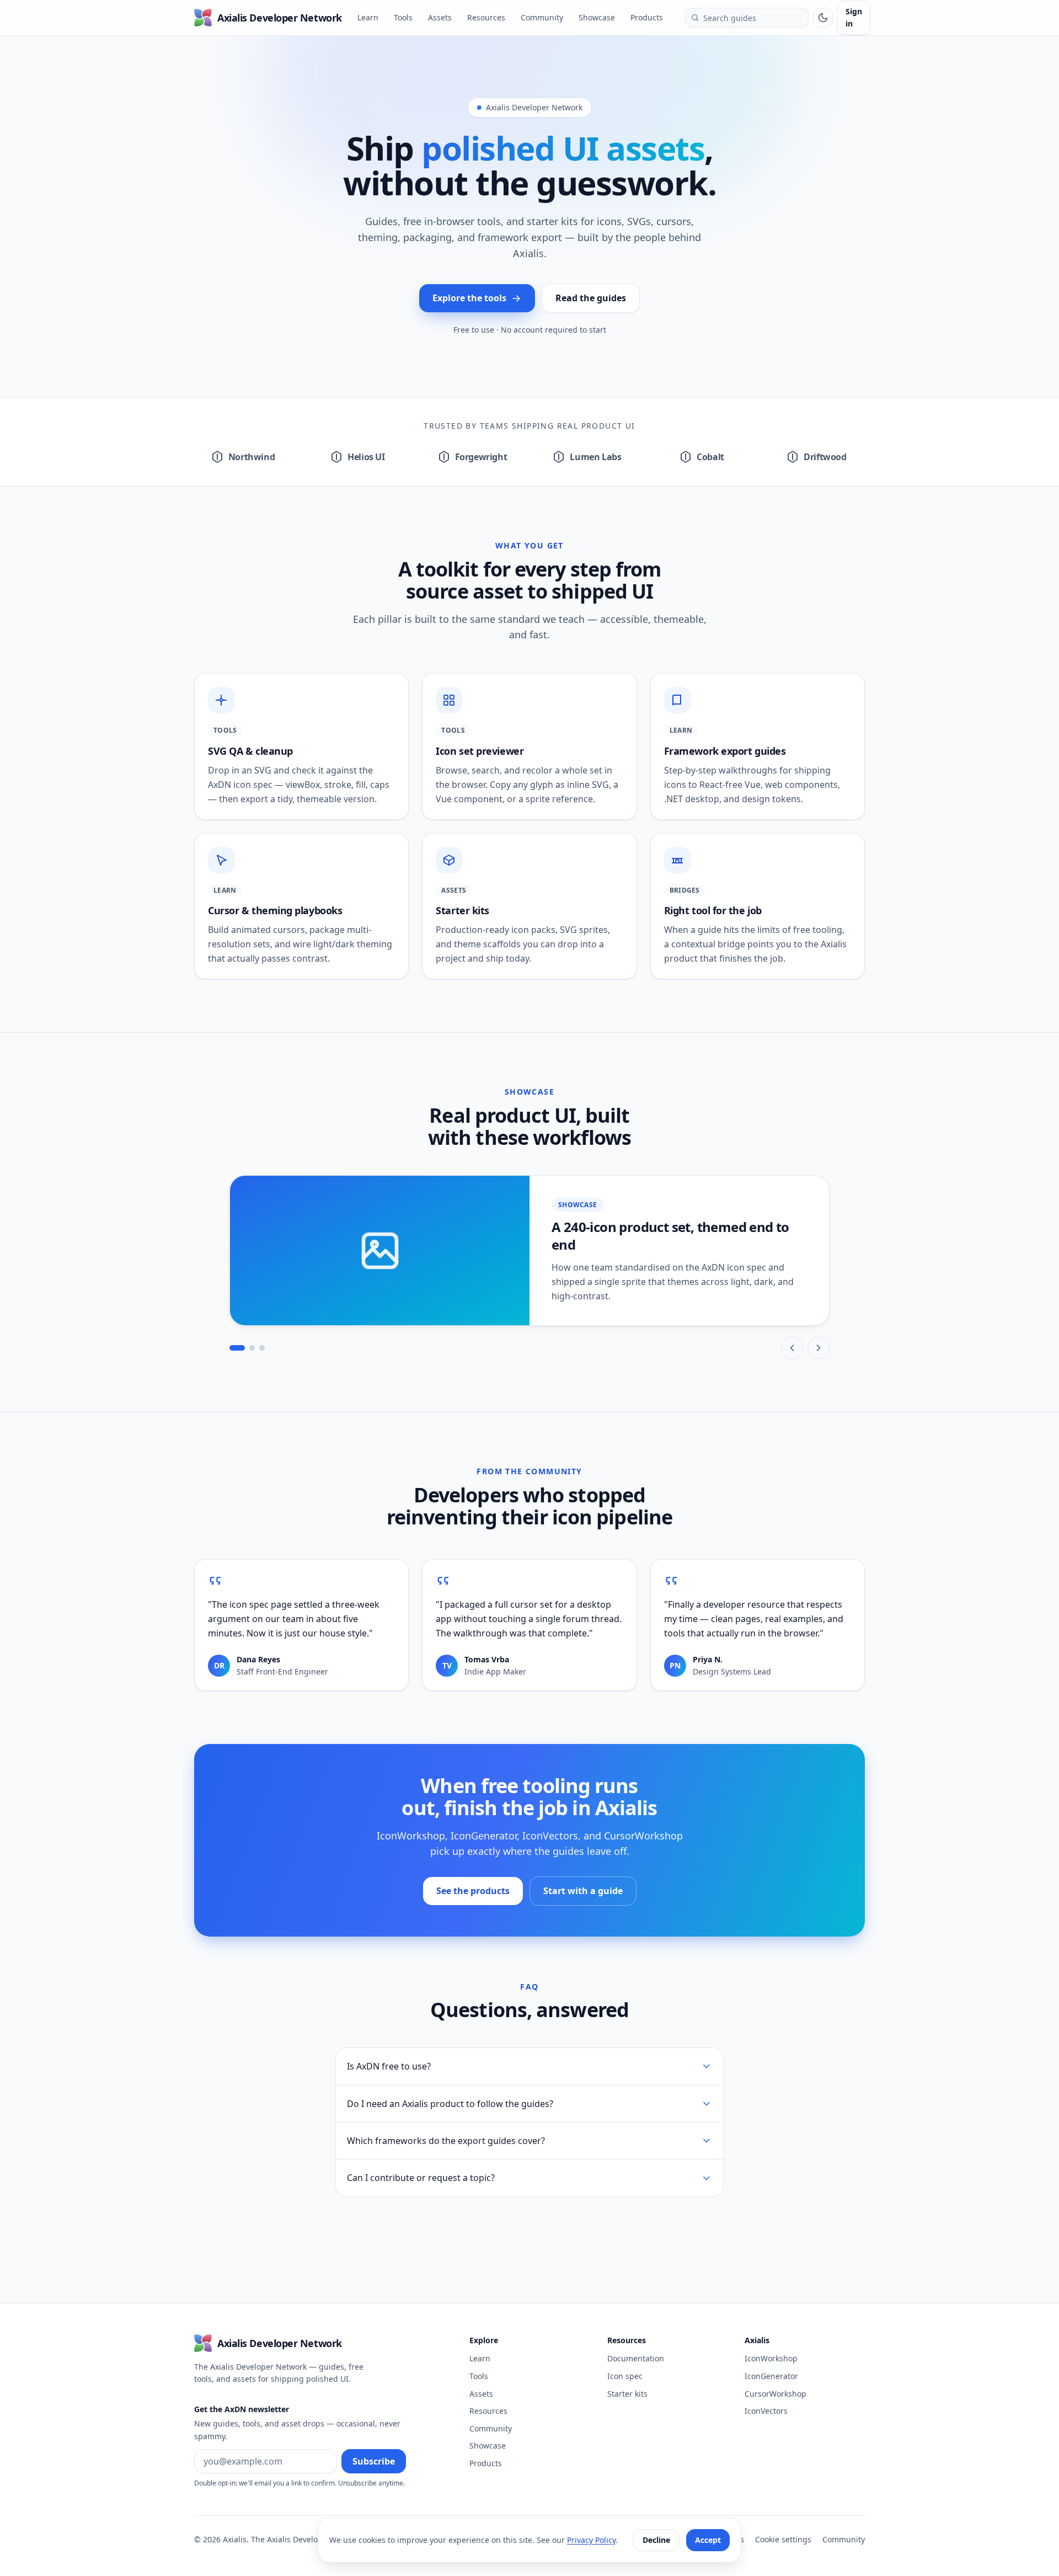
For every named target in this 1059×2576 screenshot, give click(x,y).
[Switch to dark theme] (823, 18)
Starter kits (627, 2394)
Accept (708, 2540)
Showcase (597, 17)
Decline (656, 2540)
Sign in (854, 17)
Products (647, 17)
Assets (440, 17)
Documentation (636, 2358)
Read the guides (591, 298)
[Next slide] (819, 1348)
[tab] (237, 1348)
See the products (480, 1894)
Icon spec (625, 2376)
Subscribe (374, 2461)
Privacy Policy (591, 2540)
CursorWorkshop (775, 2394)
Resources (486, 17)
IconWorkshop (771, 2358)
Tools (403, 17)
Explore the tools (469, 298)
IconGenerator (771, 2376)
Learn (368, 17)
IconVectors (766, 2411)
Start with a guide (583, 1891)
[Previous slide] (792, 1348)
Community (545, 17)
